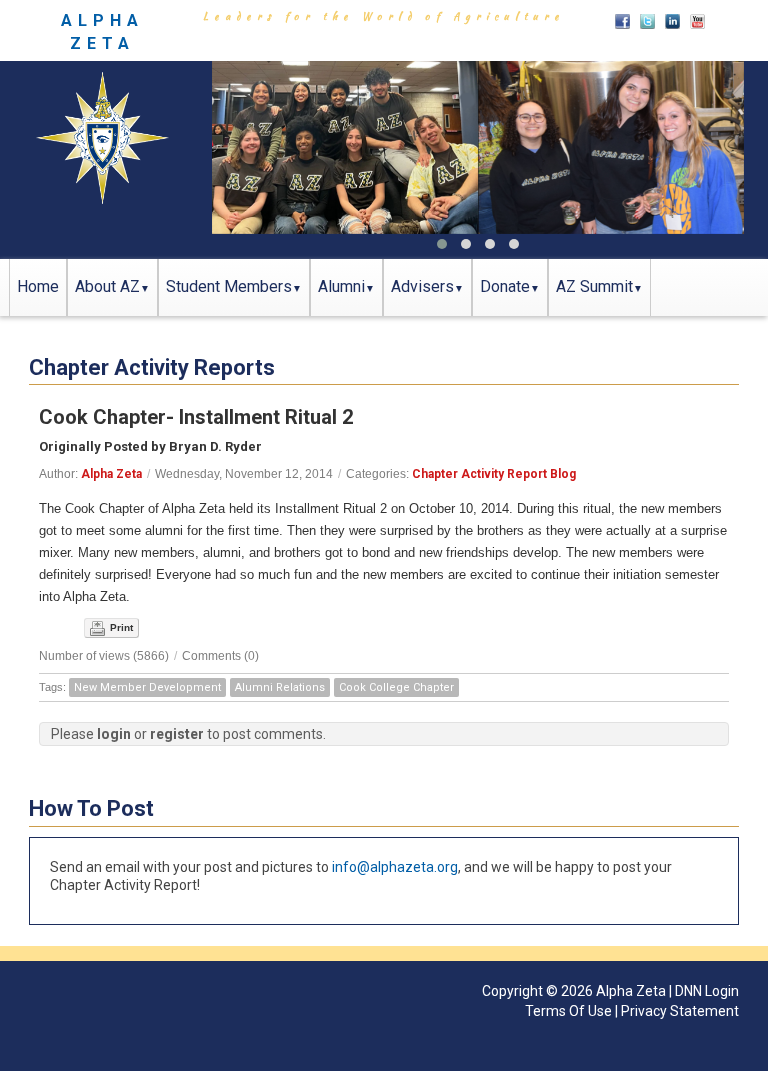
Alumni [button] (341, 286)
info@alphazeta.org (395, 867)
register (177, 734)
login (114, 734)
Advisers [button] (422, 286)
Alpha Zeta (111, 474)
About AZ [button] (107, 286)
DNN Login (707, 991)
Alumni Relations (280, 687)
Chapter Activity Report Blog (494, 474)
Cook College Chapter (396, 687)
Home (38, 286)
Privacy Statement (680, 1011)
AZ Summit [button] (594, 286)
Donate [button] (505, 286)
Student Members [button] (229, 286)
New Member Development (147, 687)
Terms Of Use (568, 1011)
